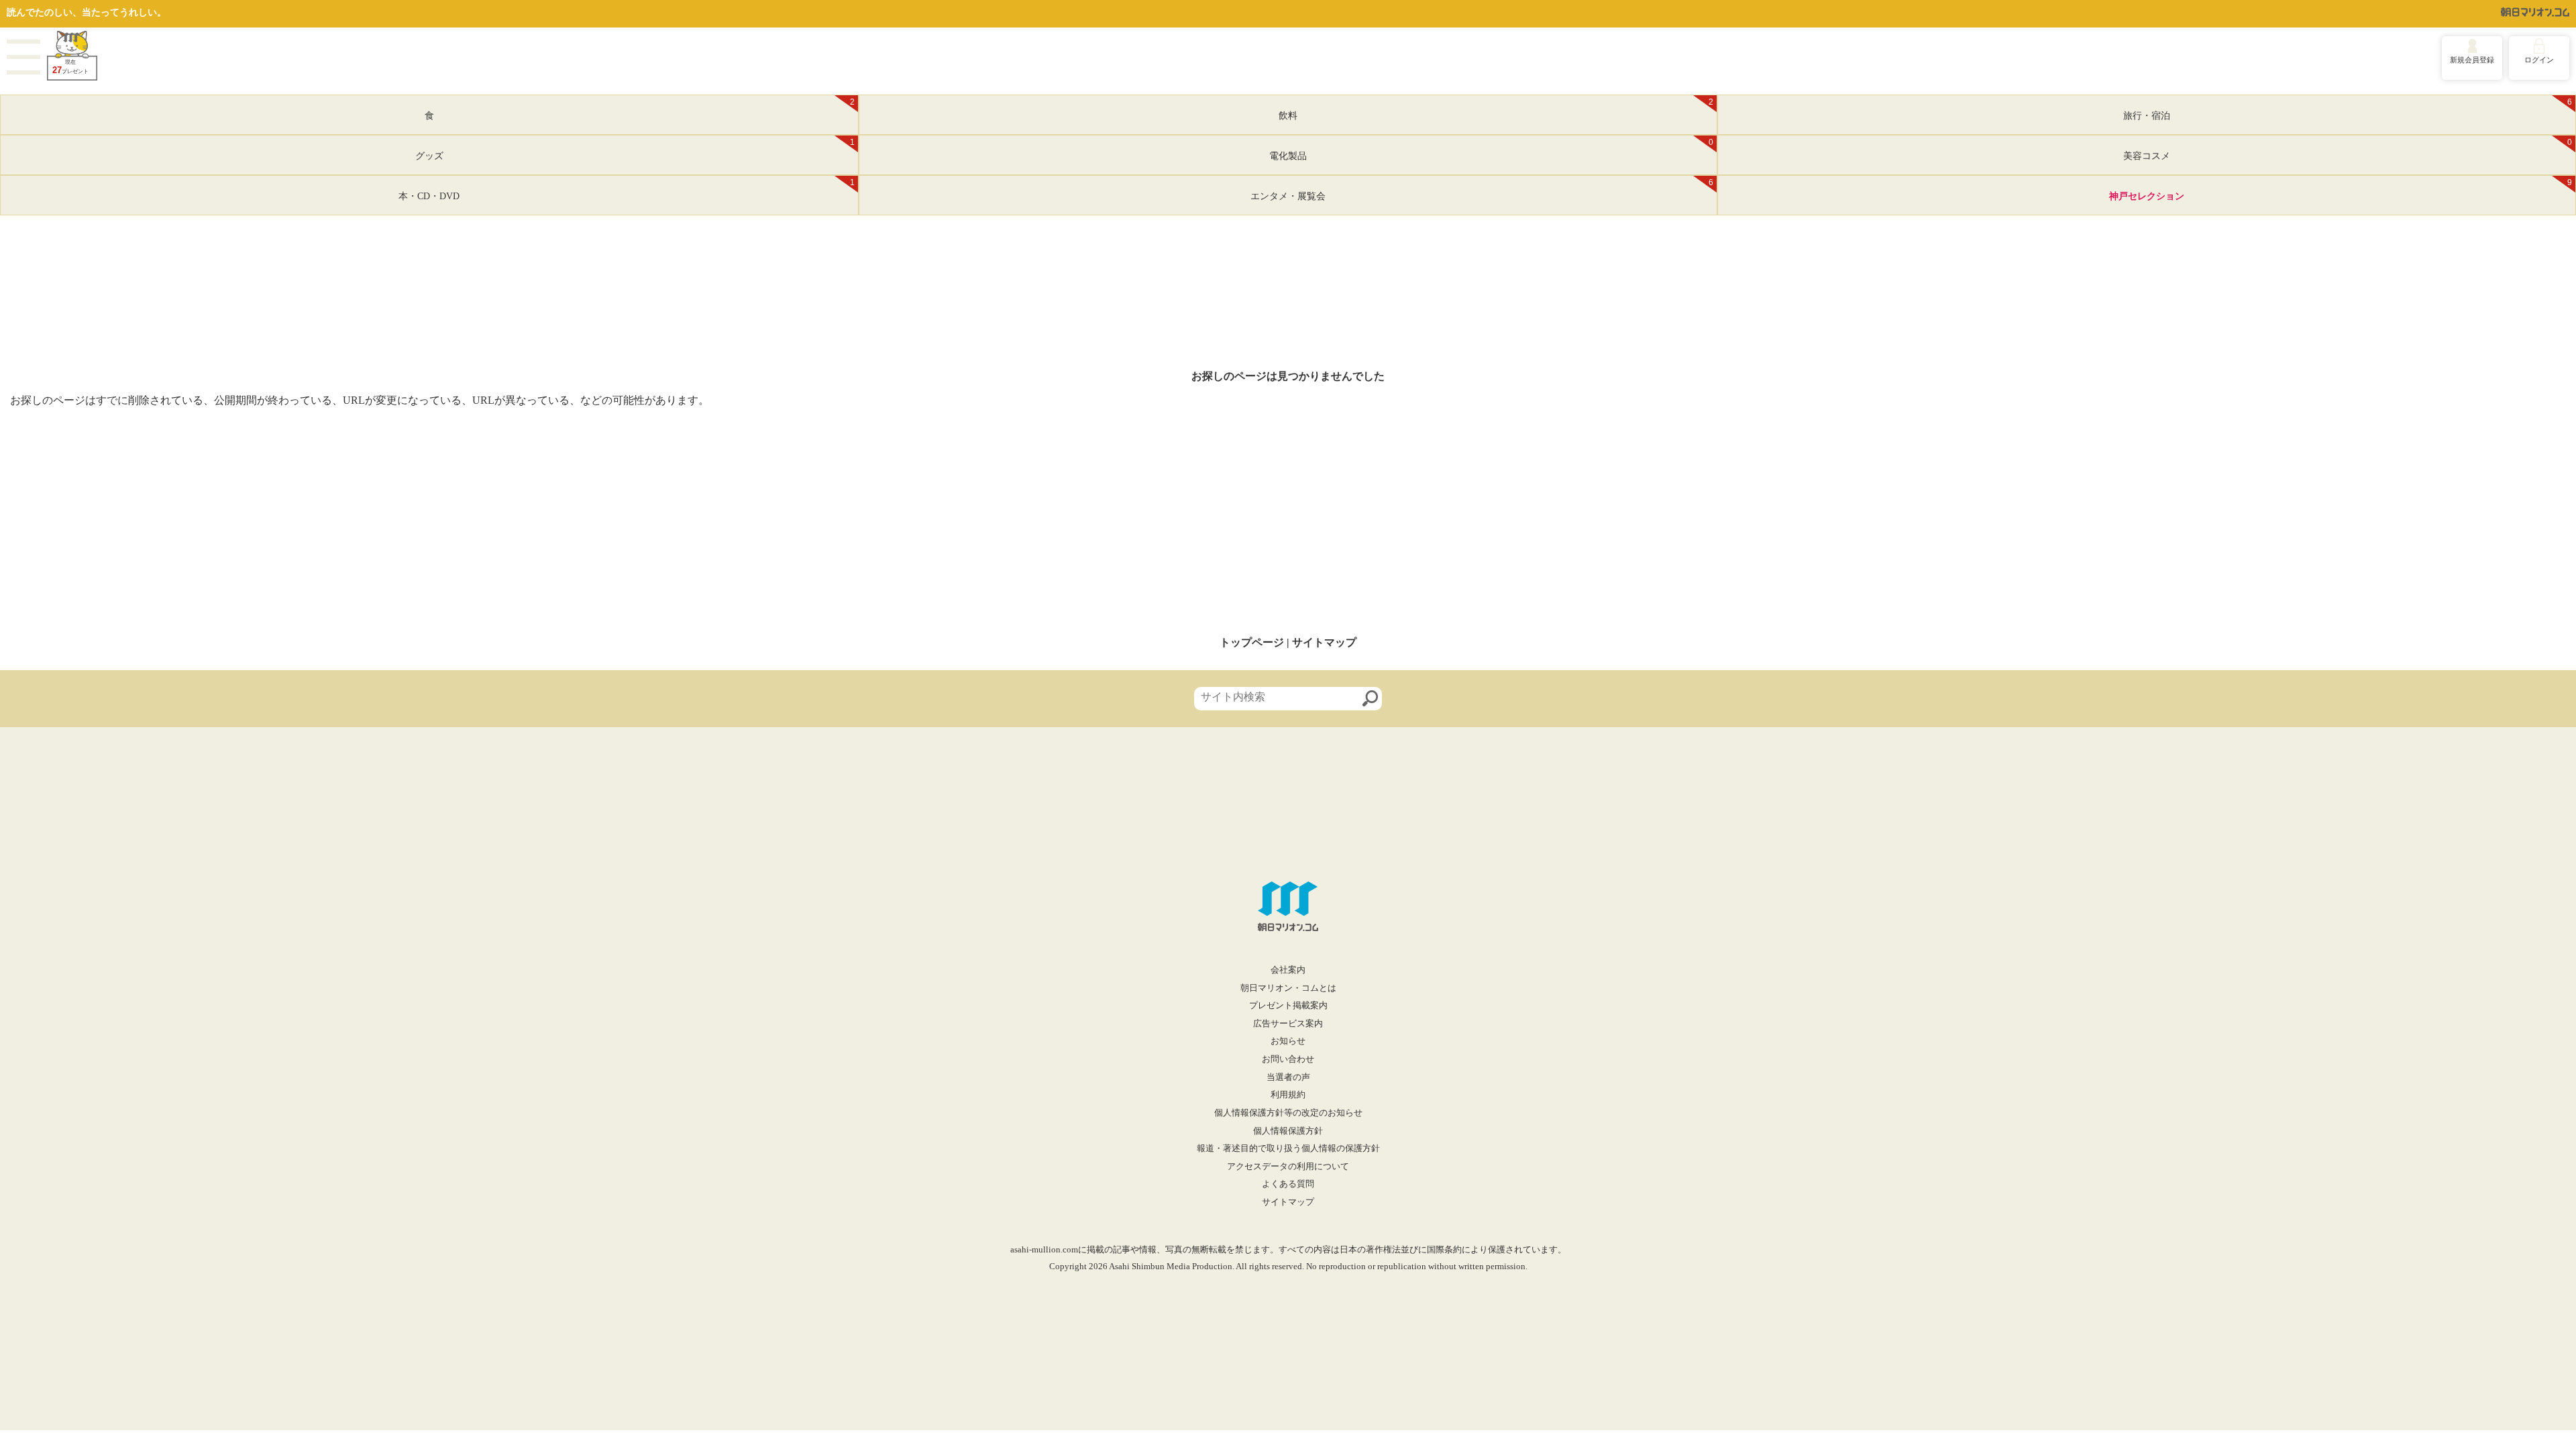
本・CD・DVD (627, 190)
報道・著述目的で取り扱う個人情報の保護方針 (1288, 1148)
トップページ (1252, 642)
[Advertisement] (1288, 522)
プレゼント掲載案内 (1288, 1006)
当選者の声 (1288, 1077)
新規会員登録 (2472, 60)
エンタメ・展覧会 (1482, 190)
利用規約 (1288, 1095)
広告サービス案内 (1288, 1024)
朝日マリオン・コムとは (1288, 988)
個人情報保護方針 (1288, 1131)
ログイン (2539, 60)
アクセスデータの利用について (1288, 1167)
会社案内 (1288, 970)
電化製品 (1491, 150)
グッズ (635, 150)
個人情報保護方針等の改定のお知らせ (1288, 1113)
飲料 (1496, 109)
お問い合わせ (1288, 1059)
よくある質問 (1288, 1184)
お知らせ (1288, 1041)
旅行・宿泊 (2348, 109)
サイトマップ (1324, 642)
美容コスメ (2348, 150)
